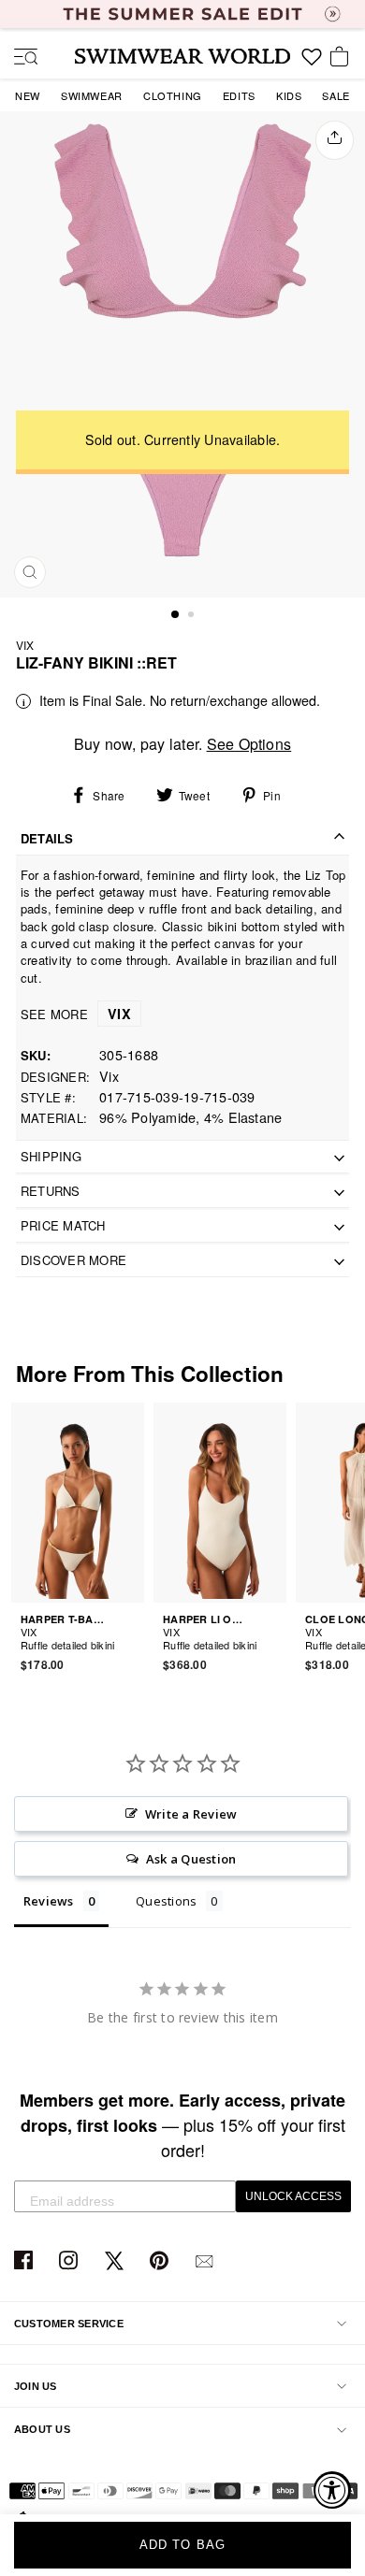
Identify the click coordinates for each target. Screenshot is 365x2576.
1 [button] (176, 615)
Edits (239, 95)
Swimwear (92, 95)
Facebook (26, 2261)
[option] (182, 354)
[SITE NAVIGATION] (19, 58)
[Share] (335, 140)
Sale (336, 95)
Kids (289, 95)
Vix (25, 645)
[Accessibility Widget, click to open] (332, 2490)
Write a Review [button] (191, 1814)
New (28, 95)
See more (76, 1014)
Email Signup (206, 2261)
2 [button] (193, 616)
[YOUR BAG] (343, 58)
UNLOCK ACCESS (293, 2196)
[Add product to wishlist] (133, 1634)
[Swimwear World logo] (182, 56)
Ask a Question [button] (191, 1859)
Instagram (71, 2261)
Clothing (173, 95)
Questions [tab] (166, 1901)
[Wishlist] (312, 64)
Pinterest (161, 2261)
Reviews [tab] (49, 1901)
